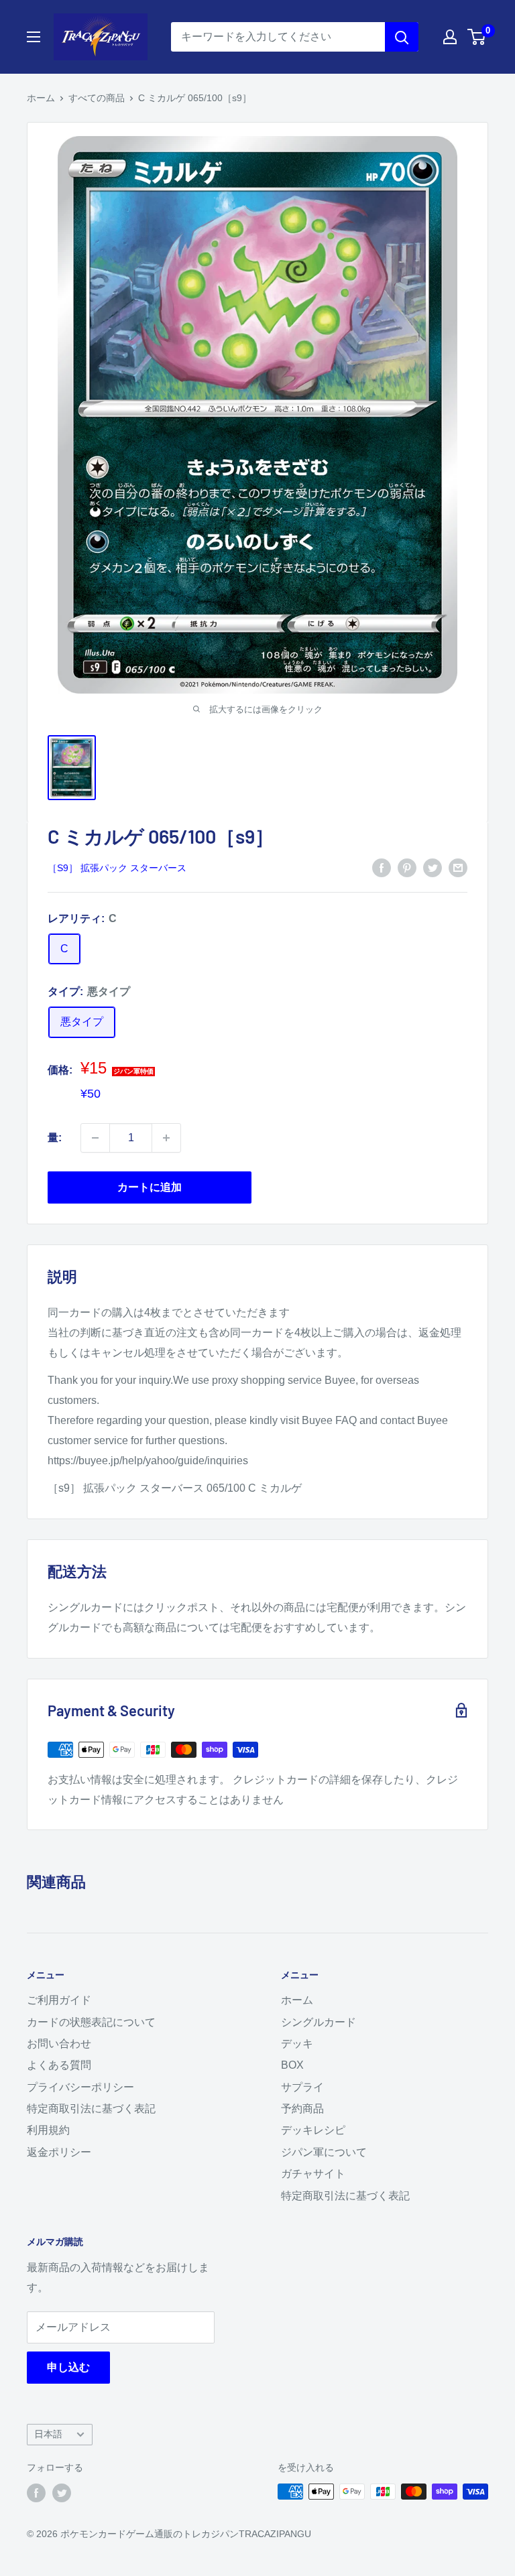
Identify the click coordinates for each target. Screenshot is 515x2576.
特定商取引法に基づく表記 (91, 2109)
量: (55, 1138)
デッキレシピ (313, 2130)
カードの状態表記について (91, 2022)
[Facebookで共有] (382, 867)
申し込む (68, 2367)
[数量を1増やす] (166, 1138)
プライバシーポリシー (80, 2087)
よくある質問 (59, 2065)
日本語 (48, 2434)
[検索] (402, 37)
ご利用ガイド (59, 2000)
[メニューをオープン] (34, 37)
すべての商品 (97, 98)
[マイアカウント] (450, 37)
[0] (477, 37)
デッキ (297, 2044)
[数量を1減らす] (95, 1138)
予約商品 (302, 2109)
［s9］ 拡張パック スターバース (117, 868)
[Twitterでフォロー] (62, 2493)
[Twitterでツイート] (433, 867)
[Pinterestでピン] (407, 867)
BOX (292, 2065)
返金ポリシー (59, 2152)
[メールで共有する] (458, 867)
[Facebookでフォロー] (36, 2493)
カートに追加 (150, 1187)
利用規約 (48, 2130)
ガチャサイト (313, 2174)
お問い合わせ (59, 2044)
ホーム (41, 98)
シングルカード (319, 2022)
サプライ (302, 2087)
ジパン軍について (324, 2152)
